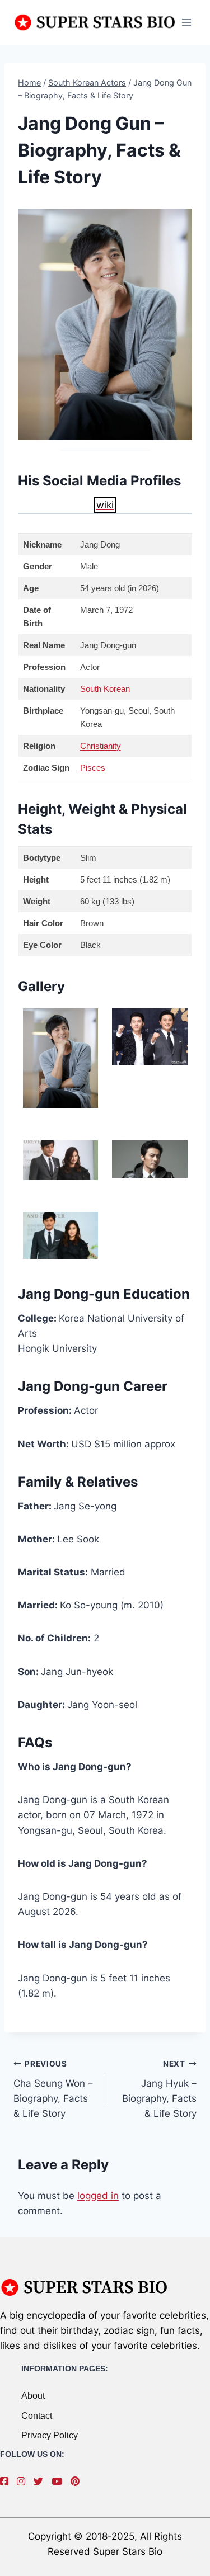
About (33, 2396)
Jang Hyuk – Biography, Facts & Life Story (159, 2089)
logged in (98, 2196)
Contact (37, 2416)
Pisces (93, 768)
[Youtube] (60, 2481)
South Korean (105, 689)
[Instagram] (24, 2481)
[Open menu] (186, 22)
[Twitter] (41, 2481)
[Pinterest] (78, 2481)
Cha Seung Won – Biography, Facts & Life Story (53, 2089)
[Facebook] (7, 2481)
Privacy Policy (50, 2435)
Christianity (101, 746)
